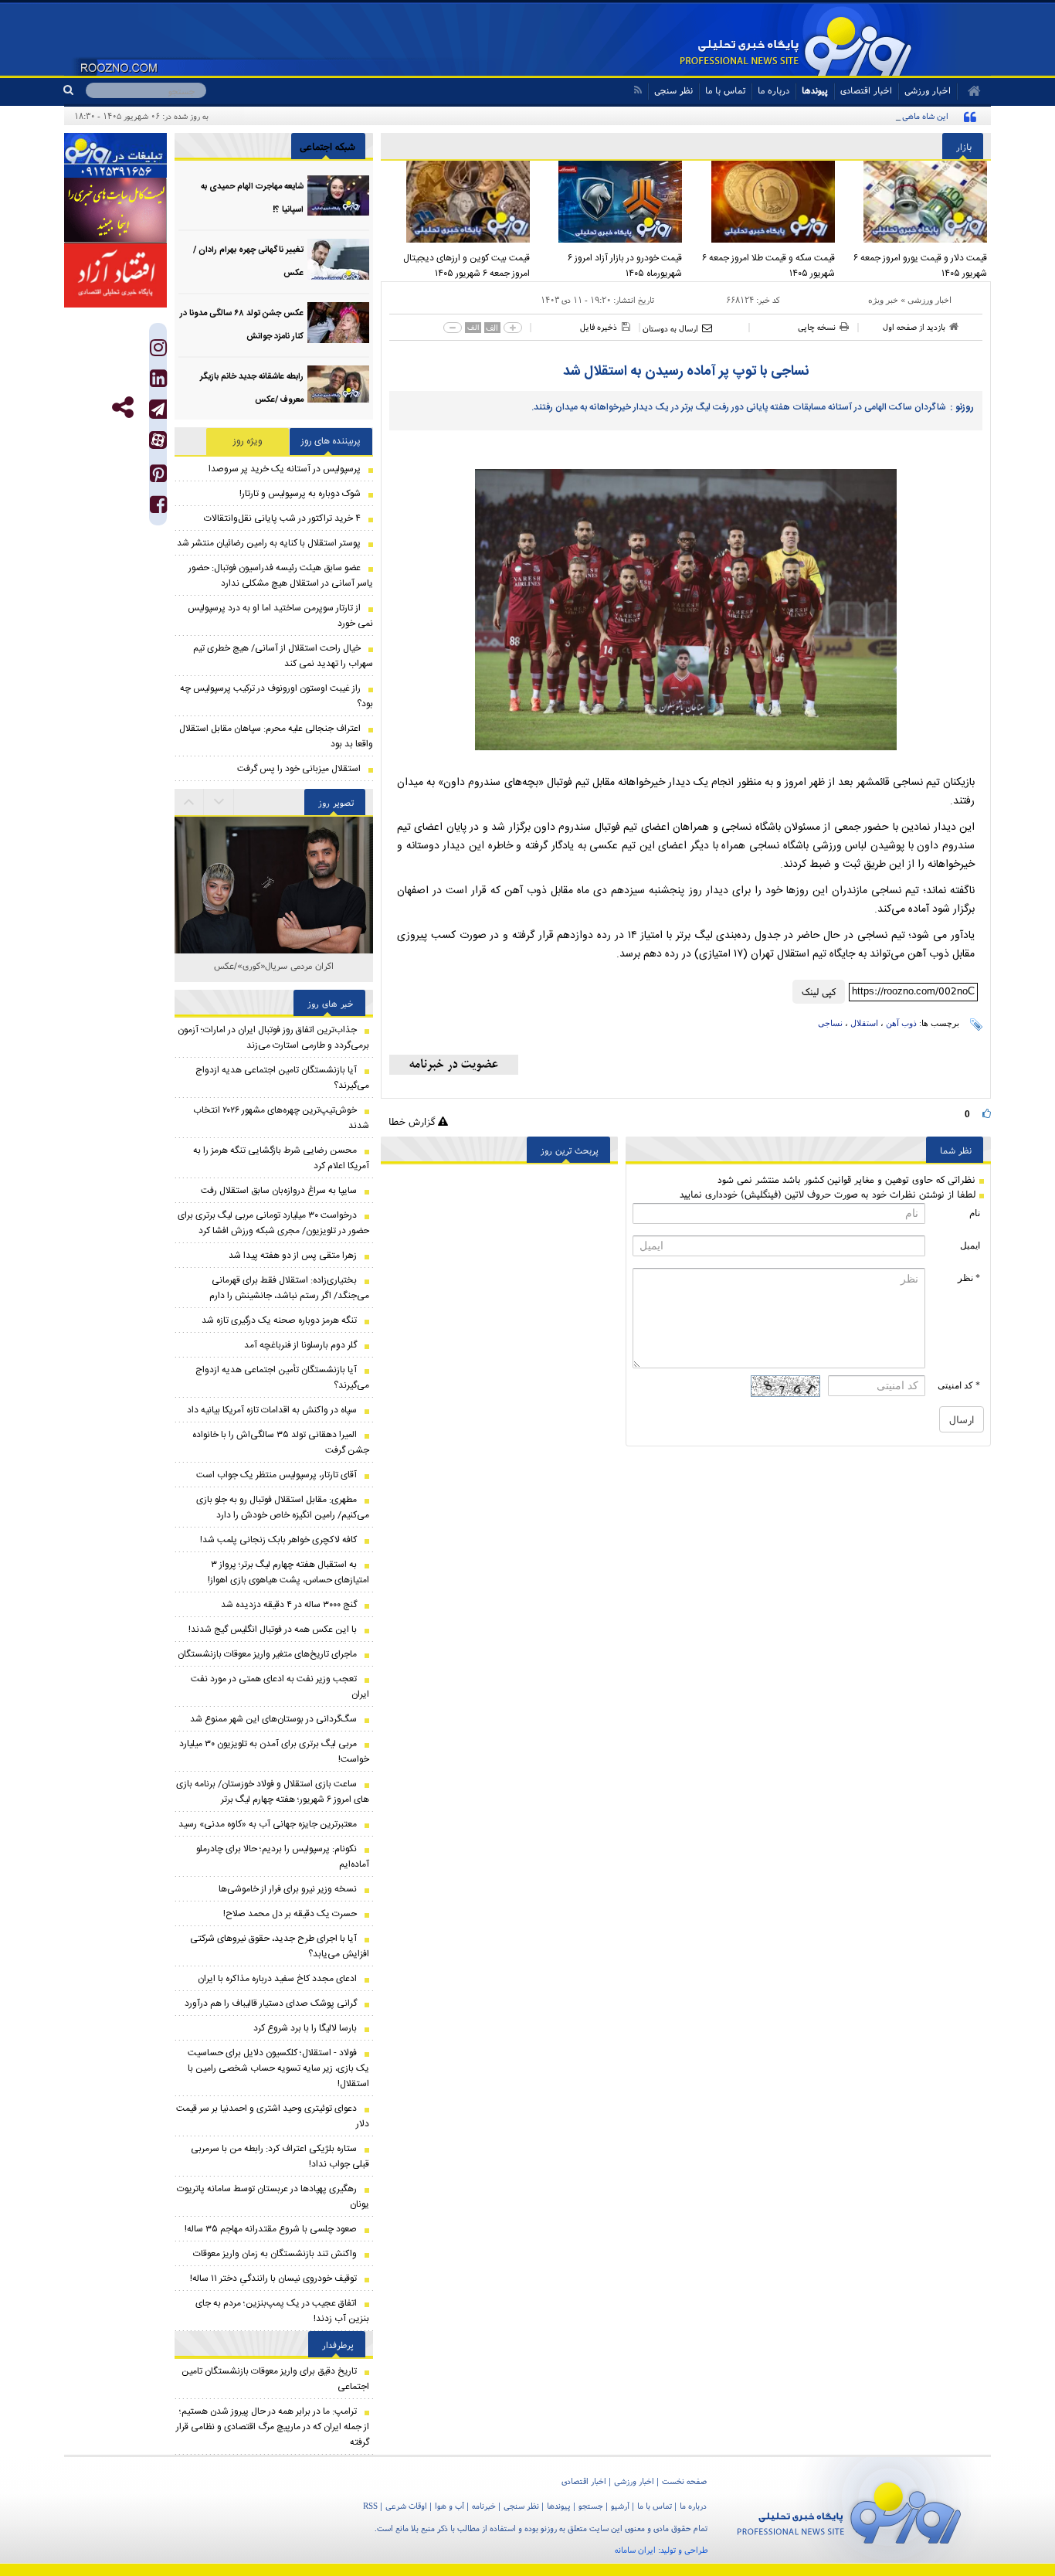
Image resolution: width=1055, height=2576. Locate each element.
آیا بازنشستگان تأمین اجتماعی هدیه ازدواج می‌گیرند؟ (282, 1378)
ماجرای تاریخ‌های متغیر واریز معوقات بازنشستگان (267, 1654)
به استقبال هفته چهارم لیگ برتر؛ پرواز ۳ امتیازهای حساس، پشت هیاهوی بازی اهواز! (288, 1572)
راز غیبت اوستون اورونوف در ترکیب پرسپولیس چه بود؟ (276, 696)
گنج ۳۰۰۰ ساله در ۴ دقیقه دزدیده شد (289, 1605)
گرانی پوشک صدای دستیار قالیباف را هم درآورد (271, 2003)
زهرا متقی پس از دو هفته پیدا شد (293, 1256)
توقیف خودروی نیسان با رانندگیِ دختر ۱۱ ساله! (273, 2279)
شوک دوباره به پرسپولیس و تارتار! (300, 494)
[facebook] (158, 508)
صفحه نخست (684, 2481)
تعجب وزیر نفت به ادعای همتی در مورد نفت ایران (280, 1687)
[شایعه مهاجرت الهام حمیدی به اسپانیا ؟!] (338, 196)
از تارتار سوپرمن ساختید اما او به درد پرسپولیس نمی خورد (280, 616)
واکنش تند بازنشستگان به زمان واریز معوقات (275, 2254)
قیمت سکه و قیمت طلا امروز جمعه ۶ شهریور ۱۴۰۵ (768, 266)
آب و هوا (449, 2506)
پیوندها (815, 90)
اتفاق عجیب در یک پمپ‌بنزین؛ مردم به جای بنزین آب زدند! (282, 2311)
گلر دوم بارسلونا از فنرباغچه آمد (300, 1345)
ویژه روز (248, 441)
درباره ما (773, 90)
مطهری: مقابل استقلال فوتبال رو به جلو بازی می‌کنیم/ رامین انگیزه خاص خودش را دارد (283, 1507)
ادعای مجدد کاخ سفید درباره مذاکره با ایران (277, 1979)
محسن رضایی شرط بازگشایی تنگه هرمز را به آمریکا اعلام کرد (281, 1158)
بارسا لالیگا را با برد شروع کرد (305, 2028)
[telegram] (158, 409)
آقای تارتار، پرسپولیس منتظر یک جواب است (276, 1475)
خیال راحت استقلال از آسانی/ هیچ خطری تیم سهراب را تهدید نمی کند (283, 656)
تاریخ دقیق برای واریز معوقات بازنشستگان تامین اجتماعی (275, 2379)
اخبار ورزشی (929, 300)
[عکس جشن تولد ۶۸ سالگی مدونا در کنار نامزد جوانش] (338, 323)
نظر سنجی (673, 90)
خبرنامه (484, 2506)
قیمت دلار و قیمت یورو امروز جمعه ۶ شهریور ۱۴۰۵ (920, 266)
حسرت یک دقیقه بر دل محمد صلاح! (290, 1914)
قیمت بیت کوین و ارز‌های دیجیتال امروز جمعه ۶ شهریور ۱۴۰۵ (466, 266)
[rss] (638, 90)
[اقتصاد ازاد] (115, 275)
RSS (370, 2506)
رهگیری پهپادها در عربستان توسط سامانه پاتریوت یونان (273, 2197)
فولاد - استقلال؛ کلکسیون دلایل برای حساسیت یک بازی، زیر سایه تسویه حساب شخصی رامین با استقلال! (278, 2068)
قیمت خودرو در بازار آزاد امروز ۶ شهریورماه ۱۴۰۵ (625, 266)
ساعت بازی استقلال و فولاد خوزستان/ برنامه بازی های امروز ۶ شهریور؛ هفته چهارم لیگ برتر (273, 1792)
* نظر (969, 1278)
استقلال (864, 1023)
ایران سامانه (635, 2550)
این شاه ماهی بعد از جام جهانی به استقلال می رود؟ (862, 116)
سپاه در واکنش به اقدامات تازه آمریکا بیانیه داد (272, 1410)
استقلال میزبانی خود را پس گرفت (299, 769)
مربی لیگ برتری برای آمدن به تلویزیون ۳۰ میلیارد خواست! (274, 1752)
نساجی (830, 1023)
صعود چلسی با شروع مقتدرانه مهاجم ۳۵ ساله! (271, 2229)
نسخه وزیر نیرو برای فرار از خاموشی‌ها (288, 1889)
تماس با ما (725, 90)
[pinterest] (158, 477)
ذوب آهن (901, 1023)
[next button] (189, 802)
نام (975, 1213)
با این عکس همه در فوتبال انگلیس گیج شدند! (273, 1630)
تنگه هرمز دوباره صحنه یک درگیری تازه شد (279, 1320)
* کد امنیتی (959, 1385)
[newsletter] (454, 1065)
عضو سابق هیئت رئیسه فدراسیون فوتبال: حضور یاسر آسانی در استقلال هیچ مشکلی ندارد (281, 576)
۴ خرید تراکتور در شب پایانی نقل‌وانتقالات (282, 518)
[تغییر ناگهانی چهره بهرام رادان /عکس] (338, 259)
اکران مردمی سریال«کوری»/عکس (274, 965)
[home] (969, 91)
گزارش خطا (413, 1121)
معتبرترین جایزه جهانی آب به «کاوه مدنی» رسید (268, 1824)
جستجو (591, 2506)
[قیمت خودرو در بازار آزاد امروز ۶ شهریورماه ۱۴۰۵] (610, 202)
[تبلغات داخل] (115, 155)
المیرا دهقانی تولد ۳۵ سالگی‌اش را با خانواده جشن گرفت (281, 1443)
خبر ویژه (883, 300)
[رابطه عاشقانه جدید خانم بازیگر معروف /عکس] (338, 386)
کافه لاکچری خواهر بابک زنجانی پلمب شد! (278, 1540)
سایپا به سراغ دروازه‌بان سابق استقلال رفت (279, 1191)
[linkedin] (158, 382)
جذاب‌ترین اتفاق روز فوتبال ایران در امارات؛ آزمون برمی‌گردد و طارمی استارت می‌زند (273, 1038)
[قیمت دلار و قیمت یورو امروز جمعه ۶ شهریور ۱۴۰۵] (915, 202)
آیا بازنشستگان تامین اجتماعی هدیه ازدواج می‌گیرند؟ (282, 1078)
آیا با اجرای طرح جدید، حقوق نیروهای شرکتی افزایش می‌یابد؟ (280, 1946)
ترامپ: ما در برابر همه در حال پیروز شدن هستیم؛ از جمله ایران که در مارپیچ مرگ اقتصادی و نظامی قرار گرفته (273, 2427)
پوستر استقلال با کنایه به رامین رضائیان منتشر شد (269, 543)
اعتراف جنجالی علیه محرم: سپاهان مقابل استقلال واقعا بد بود (276, 736)
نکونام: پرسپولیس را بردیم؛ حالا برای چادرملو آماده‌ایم (283, 1857)
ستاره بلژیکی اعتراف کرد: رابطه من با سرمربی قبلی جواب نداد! (280, 2156)
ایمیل (970, 1246)
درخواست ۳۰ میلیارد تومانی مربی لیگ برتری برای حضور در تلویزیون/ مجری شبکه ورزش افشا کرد (273, 1223)
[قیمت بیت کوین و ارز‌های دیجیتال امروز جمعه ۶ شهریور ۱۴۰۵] (457, 202)
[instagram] (158, 351)
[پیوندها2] (115, 210)
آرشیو (620, 2506)
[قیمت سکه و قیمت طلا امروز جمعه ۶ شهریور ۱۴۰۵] (762, 202)
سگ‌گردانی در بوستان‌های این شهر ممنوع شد (273, 1719)
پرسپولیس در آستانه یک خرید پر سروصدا (285, 469)
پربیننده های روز (331, 441)
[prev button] (219, 802)
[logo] (849, 2510)
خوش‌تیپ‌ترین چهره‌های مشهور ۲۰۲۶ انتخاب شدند (281, 1118)
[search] (75, 90)
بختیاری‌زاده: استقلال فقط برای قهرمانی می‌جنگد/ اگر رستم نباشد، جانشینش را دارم (289, 1288)
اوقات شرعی (406, 2506)
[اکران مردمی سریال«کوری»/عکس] (274, 891)
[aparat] (158, 440)
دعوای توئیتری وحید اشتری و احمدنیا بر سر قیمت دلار (273, 2116)
